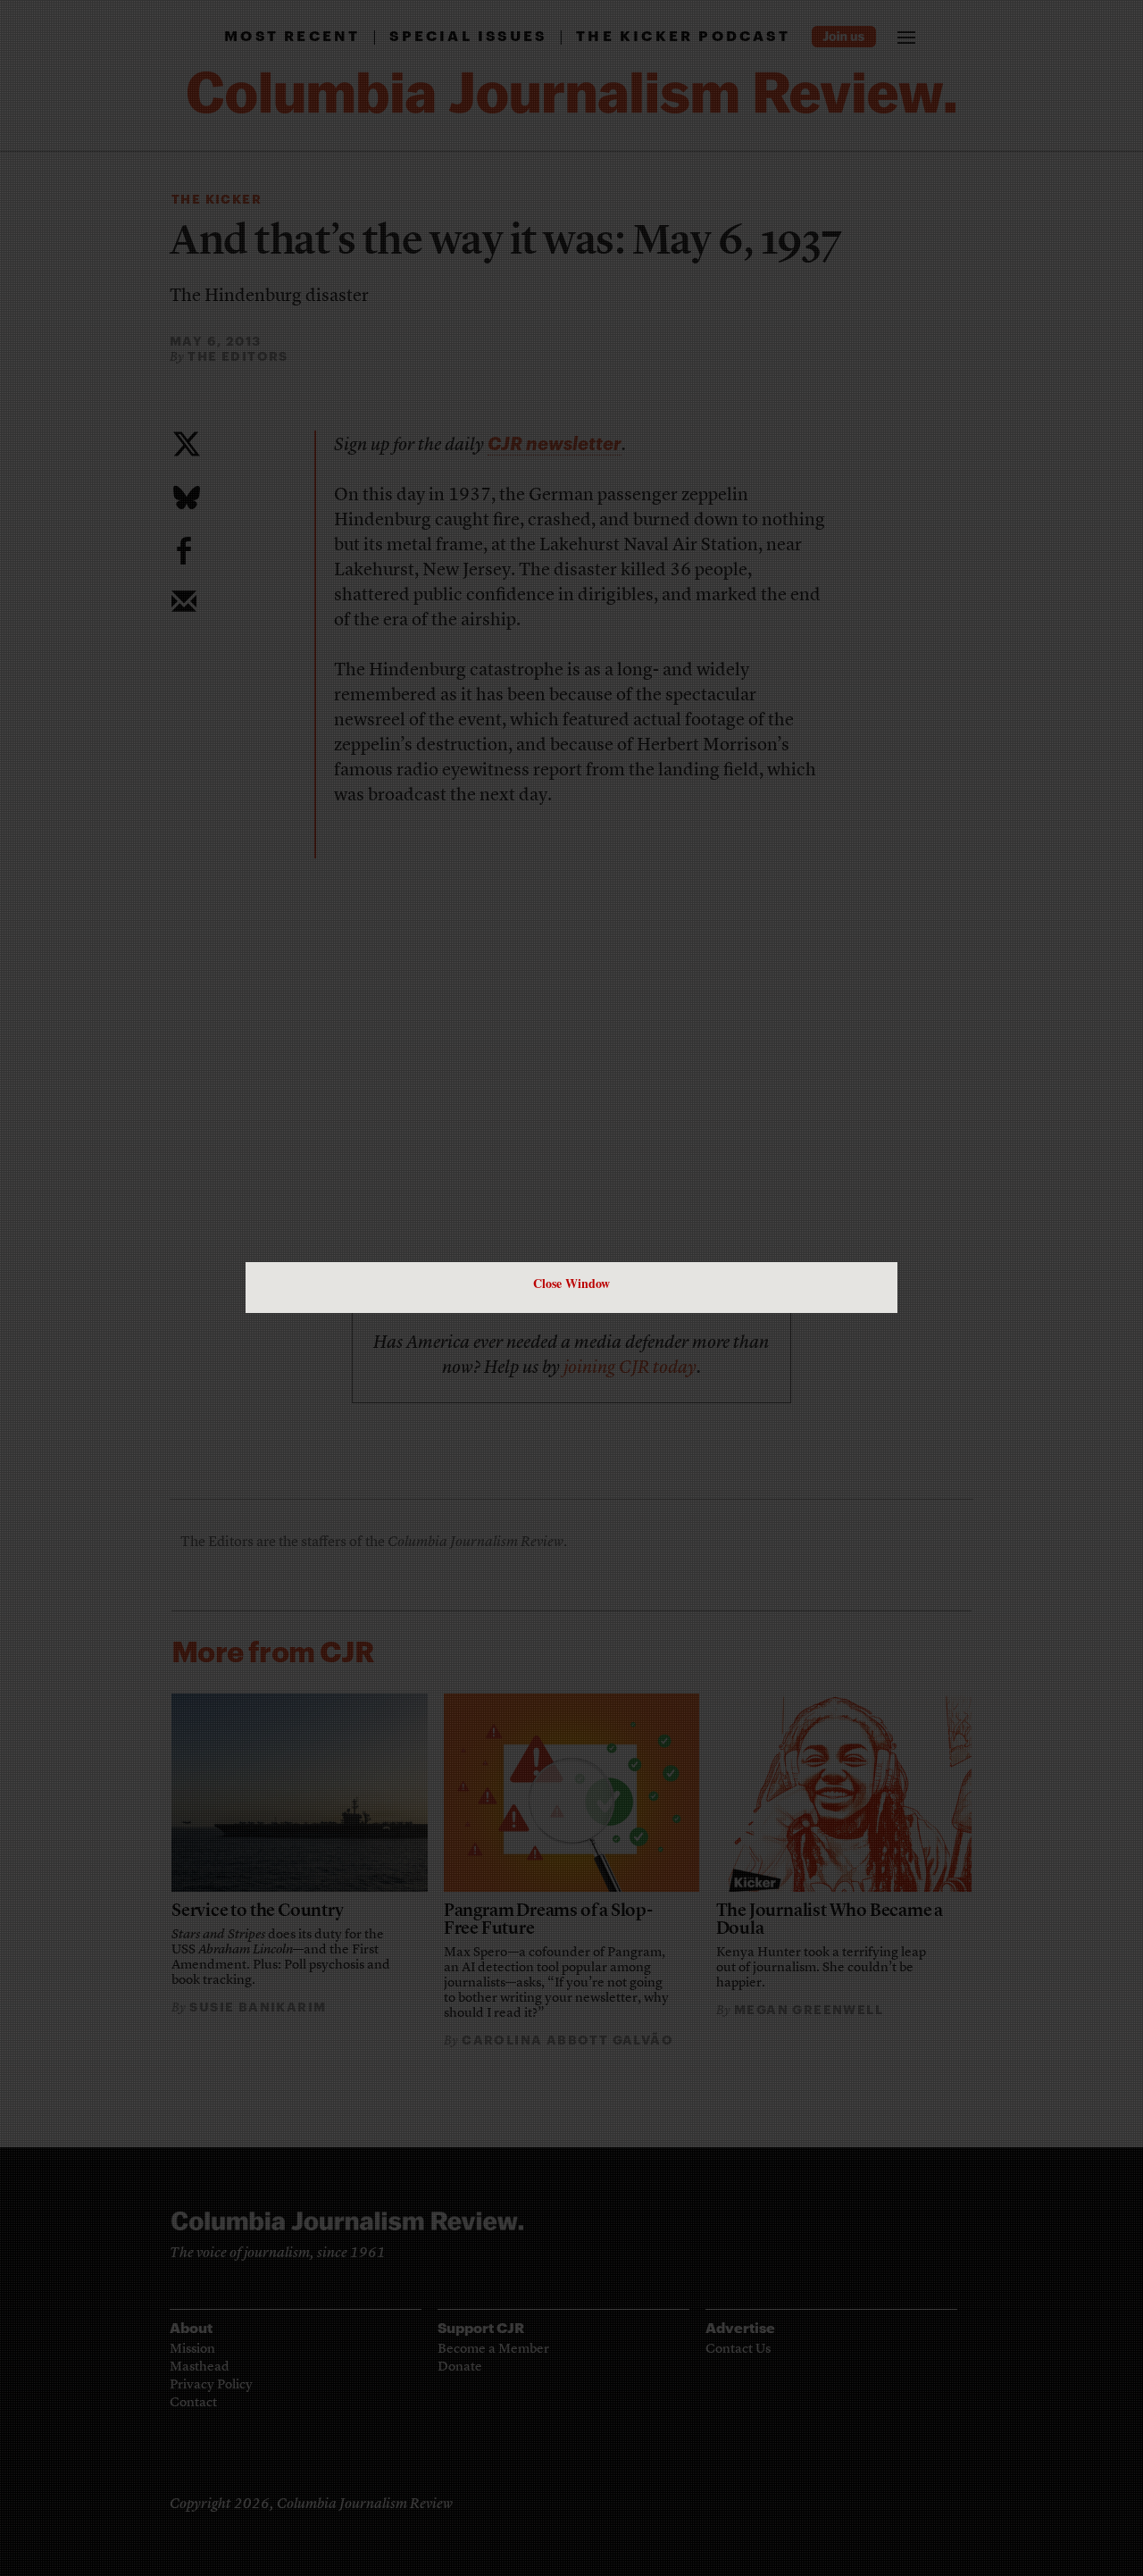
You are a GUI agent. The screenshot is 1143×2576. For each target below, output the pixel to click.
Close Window (571, 1283)
